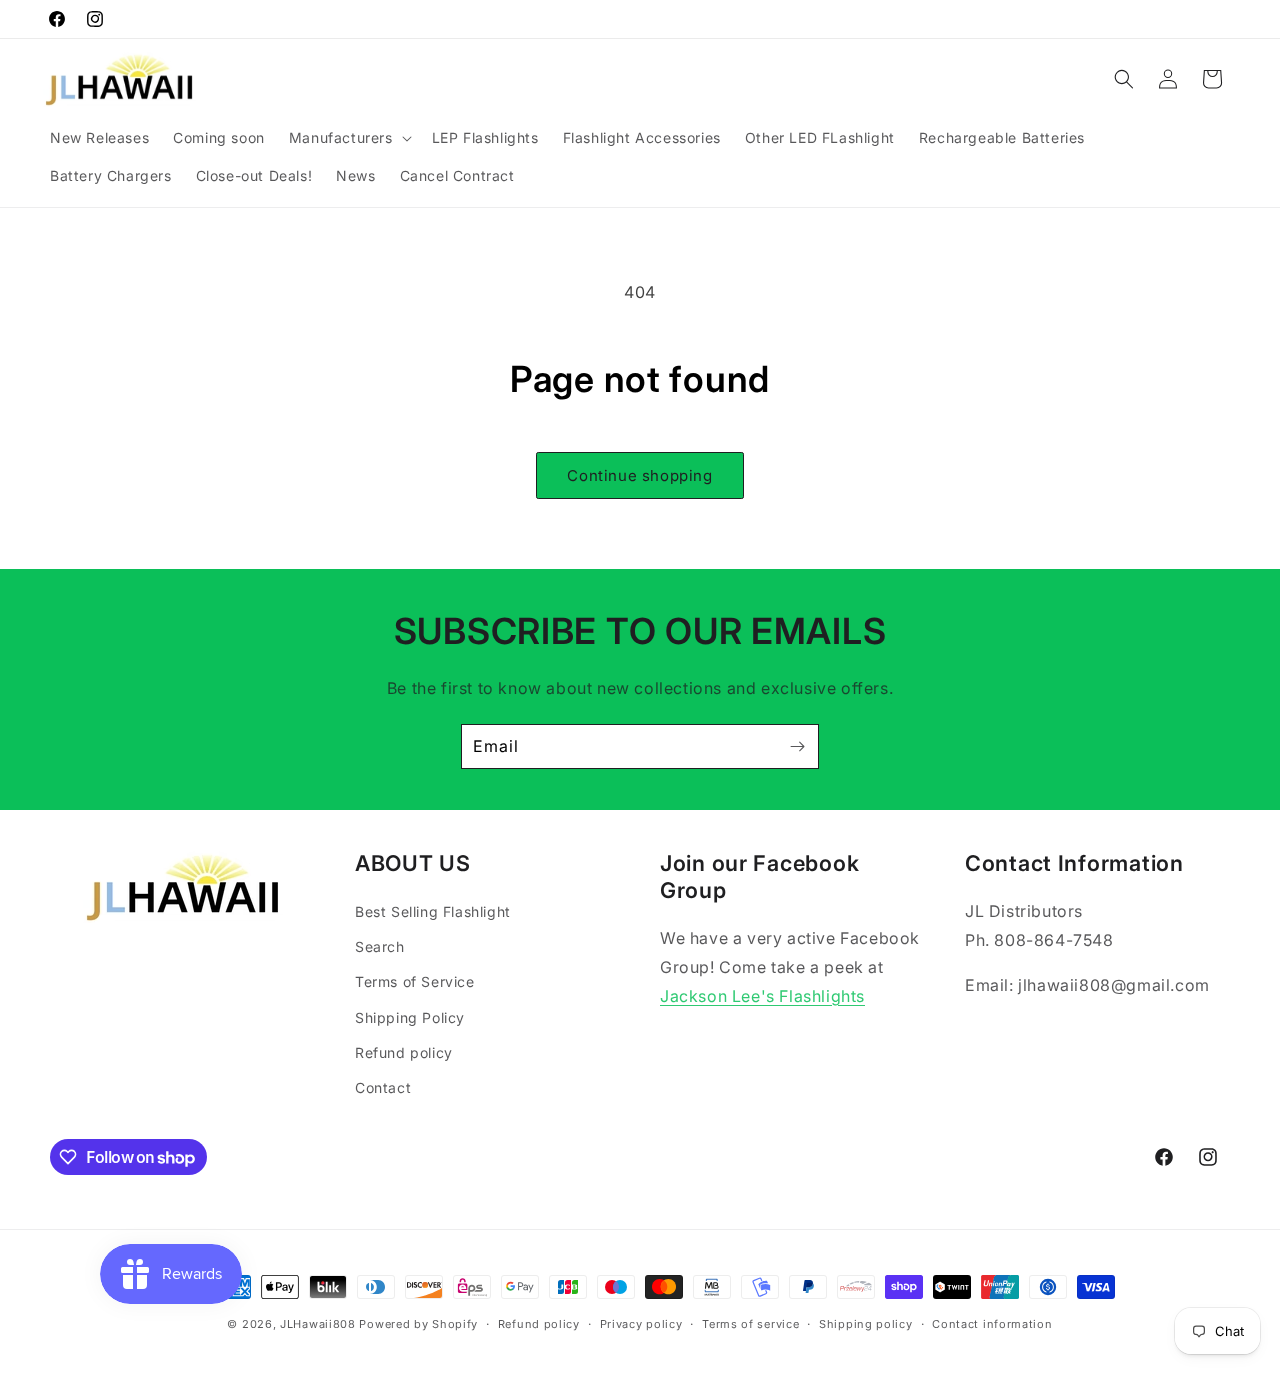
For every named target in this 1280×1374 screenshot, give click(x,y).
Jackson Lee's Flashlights (762, 996)
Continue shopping (639, 475)
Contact (383, 1087)
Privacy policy (641, 1324)
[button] (348, 138)
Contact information (992, 1324)
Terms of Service (415, 981)
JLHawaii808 (318, 1324)
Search (380, 946)
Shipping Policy (410, 1017)
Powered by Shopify (418, 1324)
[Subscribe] (797, 746)
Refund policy (404, 1052)
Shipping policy (866, 1324)
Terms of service (750, 1324)
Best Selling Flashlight (433, 911)
